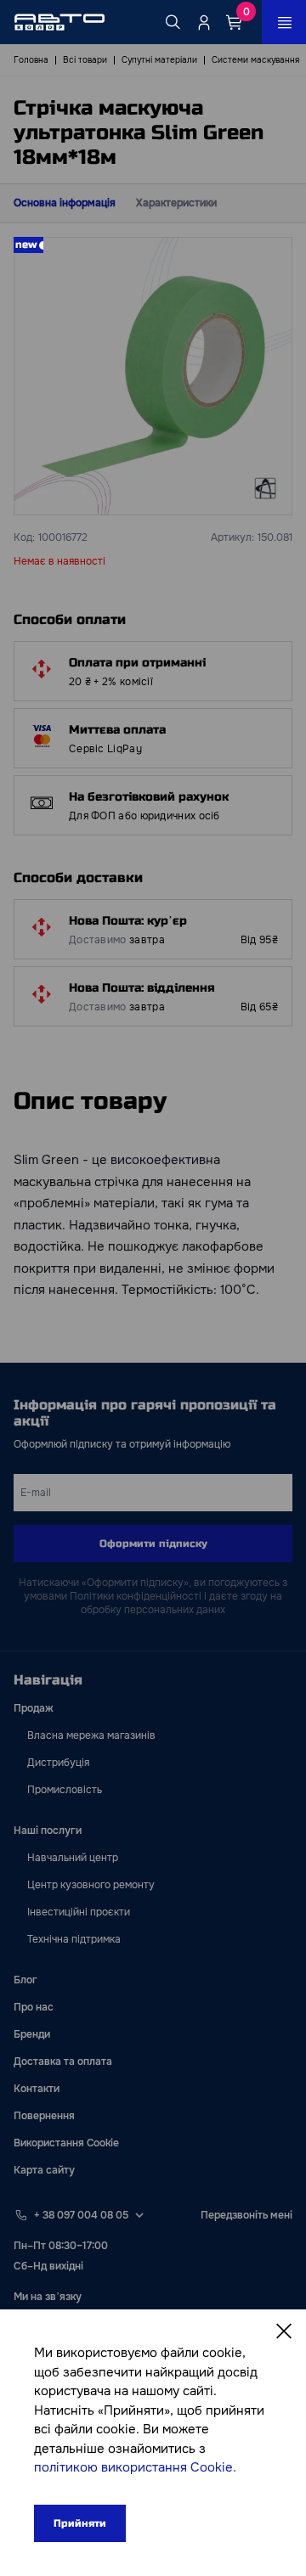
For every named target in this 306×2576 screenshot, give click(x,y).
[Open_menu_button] (284, 22)
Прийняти (80, 2523)
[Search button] (173, 22)
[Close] (284, 2331)
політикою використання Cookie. (135, 2467)
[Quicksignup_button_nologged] (204, 22)
